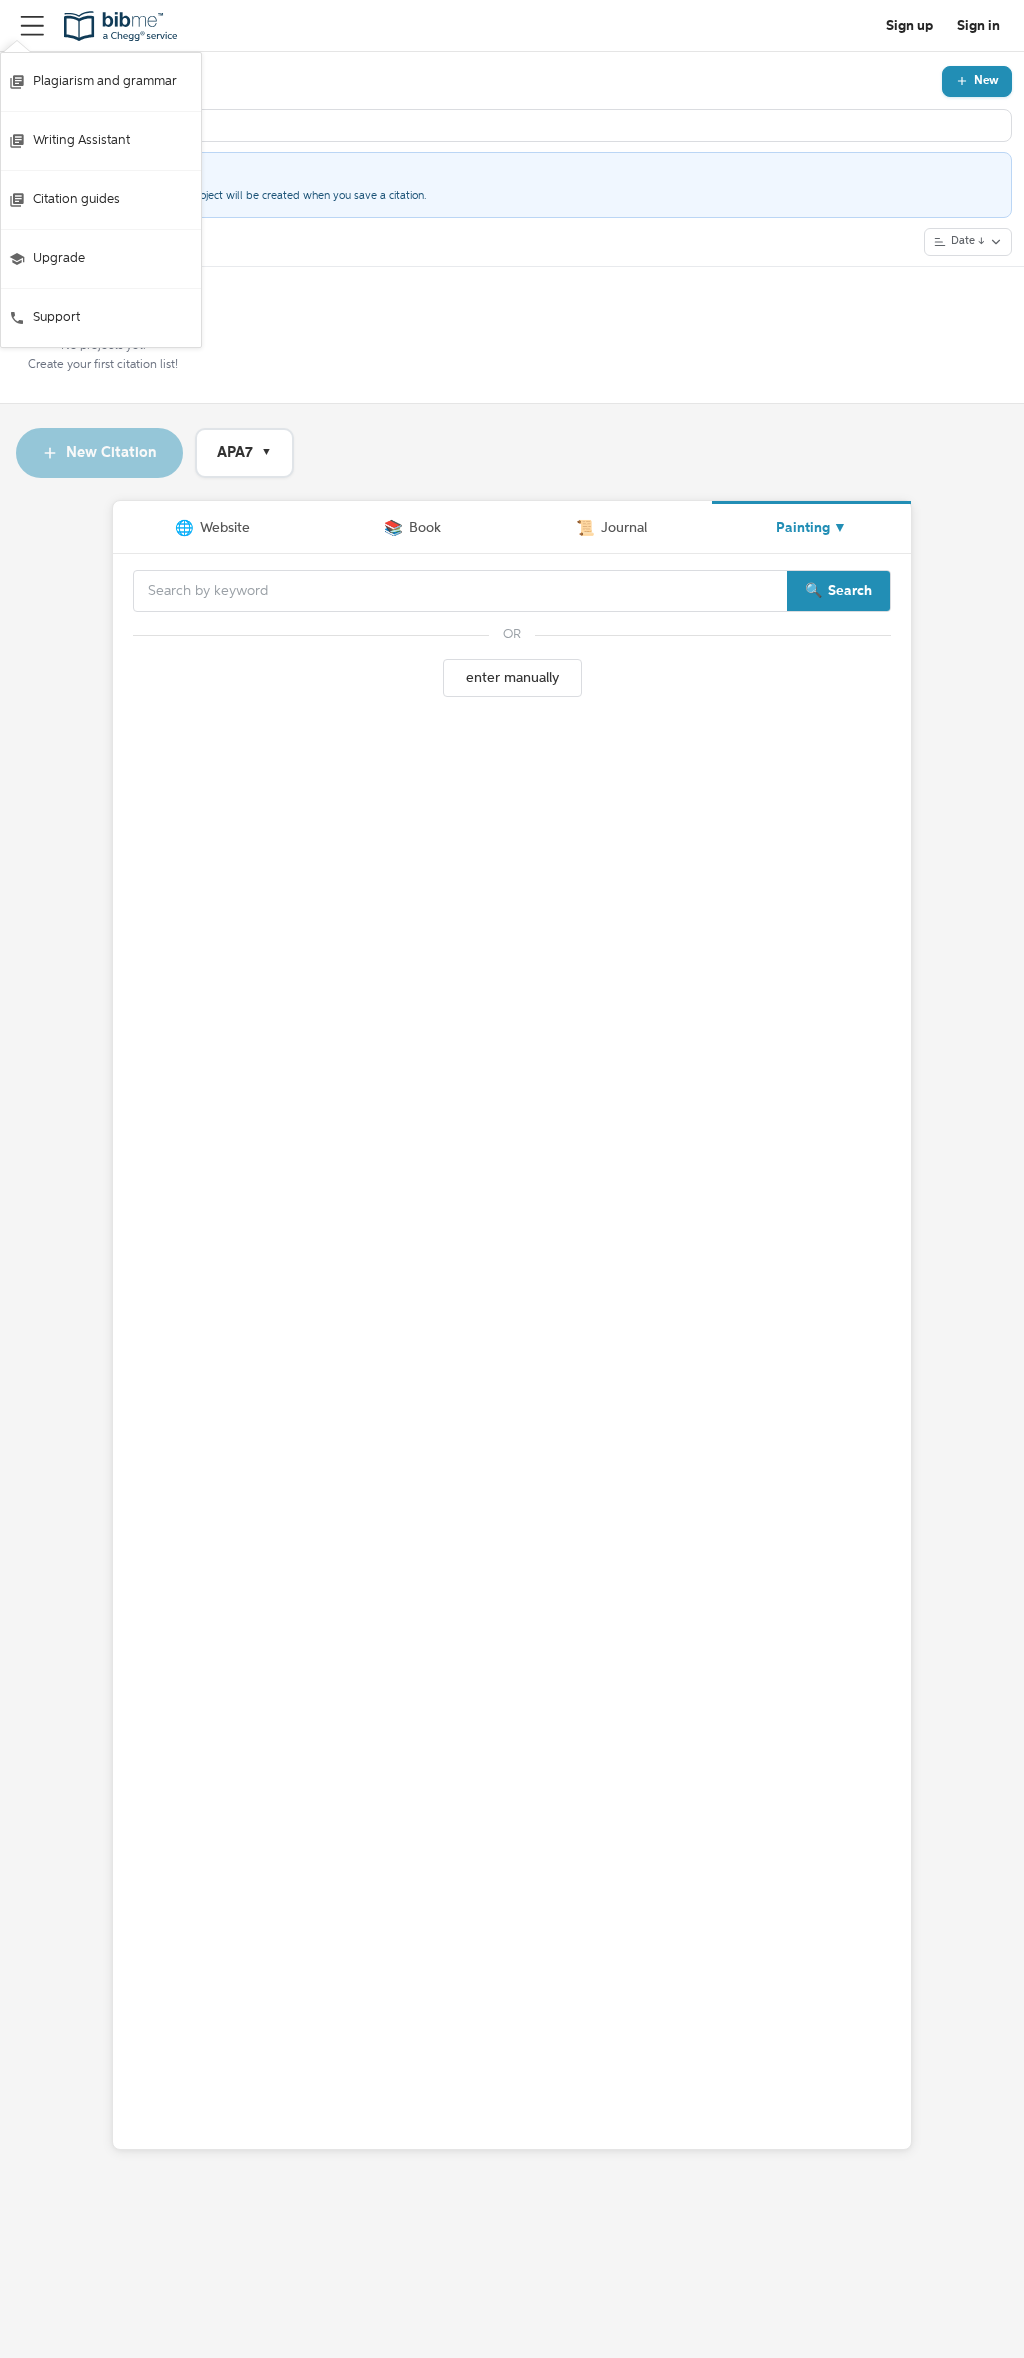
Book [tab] (412, 528)
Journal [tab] (611, 528)
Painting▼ (811, 528)
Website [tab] (212, 528)
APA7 (244, 452)
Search (850, 591)
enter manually (512, 678)
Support (56, 317)
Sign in (978, 26)
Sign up (909, 26)
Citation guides (76, 199)
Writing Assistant (81, 140)
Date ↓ (968, 241)
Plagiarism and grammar (105, 81)
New (986, 81)
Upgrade (59, 258)
